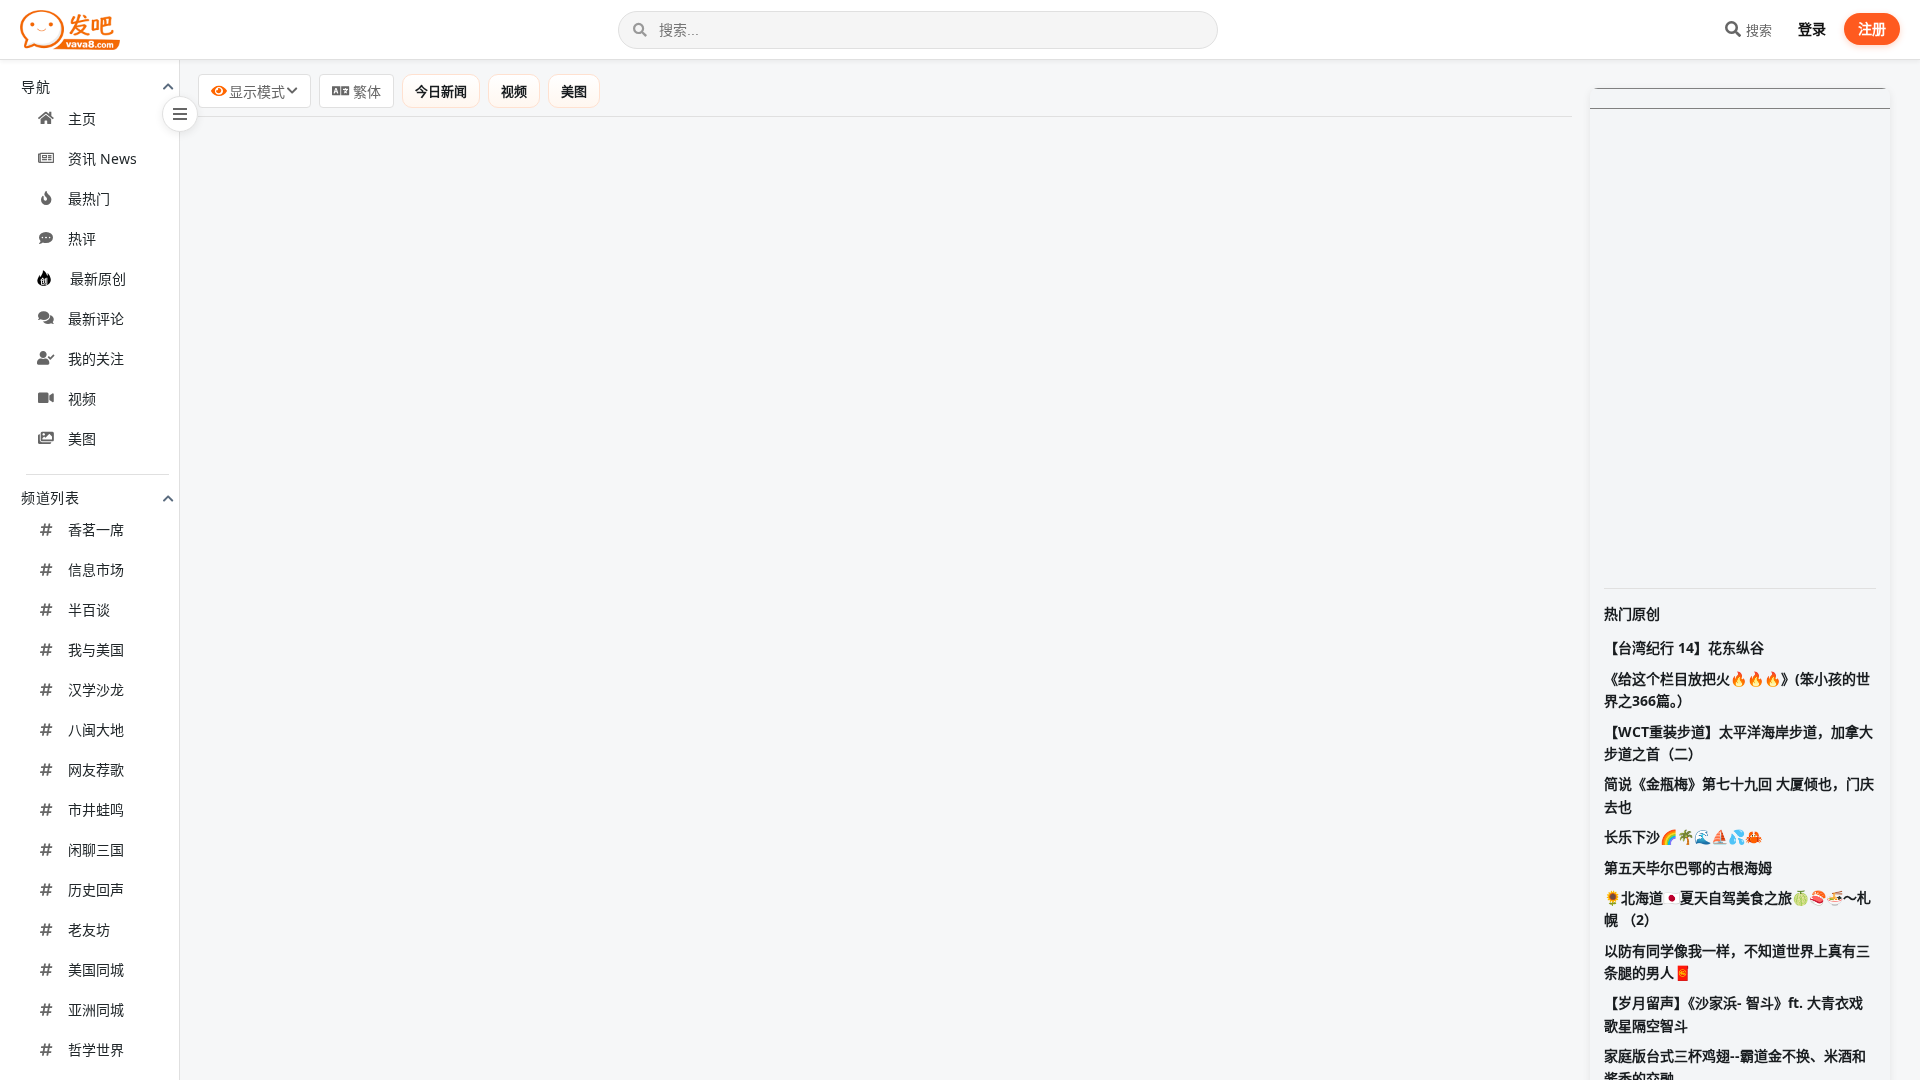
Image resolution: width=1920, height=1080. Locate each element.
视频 (82, 398)
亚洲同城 (96, 1009)
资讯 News (102, 158)
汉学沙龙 (96, 689)
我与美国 (96, 649)
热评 (82, 238)
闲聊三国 (96, 849)
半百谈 (89, 609)
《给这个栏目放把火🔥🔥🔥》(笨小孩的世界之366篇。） (1737, 689)
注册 (1872, 28)
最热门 (89, 198)
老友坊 (89, 929)
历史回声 (96, 889)
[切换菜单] (180, 114)
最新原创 (98, 278)
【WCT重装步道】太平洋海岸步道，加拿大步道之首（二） (1738, 742)
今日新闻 (441, 91)
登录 (1812, 28)
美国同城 (96, 969)
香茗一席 (96, 529)
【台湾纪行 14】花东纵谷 (1684, 647)
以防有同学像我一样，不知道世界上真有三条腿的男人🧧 (1737, 961)
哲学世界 (96, 1049)
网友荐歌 (96, 769)
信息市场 (96, 569)
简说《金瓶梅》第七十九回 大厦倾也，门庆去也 (1739, 794)
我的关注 (96, 358)
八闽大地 (96, 729)
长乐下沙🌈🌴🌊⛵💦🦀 (1683, 836)
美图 (82, 438)
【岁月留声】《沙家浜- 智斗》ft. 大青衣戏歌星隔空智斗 (1733, 1013)
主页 (82, 118)
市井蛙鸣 (96, 809)
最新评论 (96, 318)
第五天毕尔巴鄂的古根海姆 (1688, 867)
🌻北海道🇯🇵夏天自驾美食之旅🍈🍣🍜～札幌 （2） (1737, 908)
